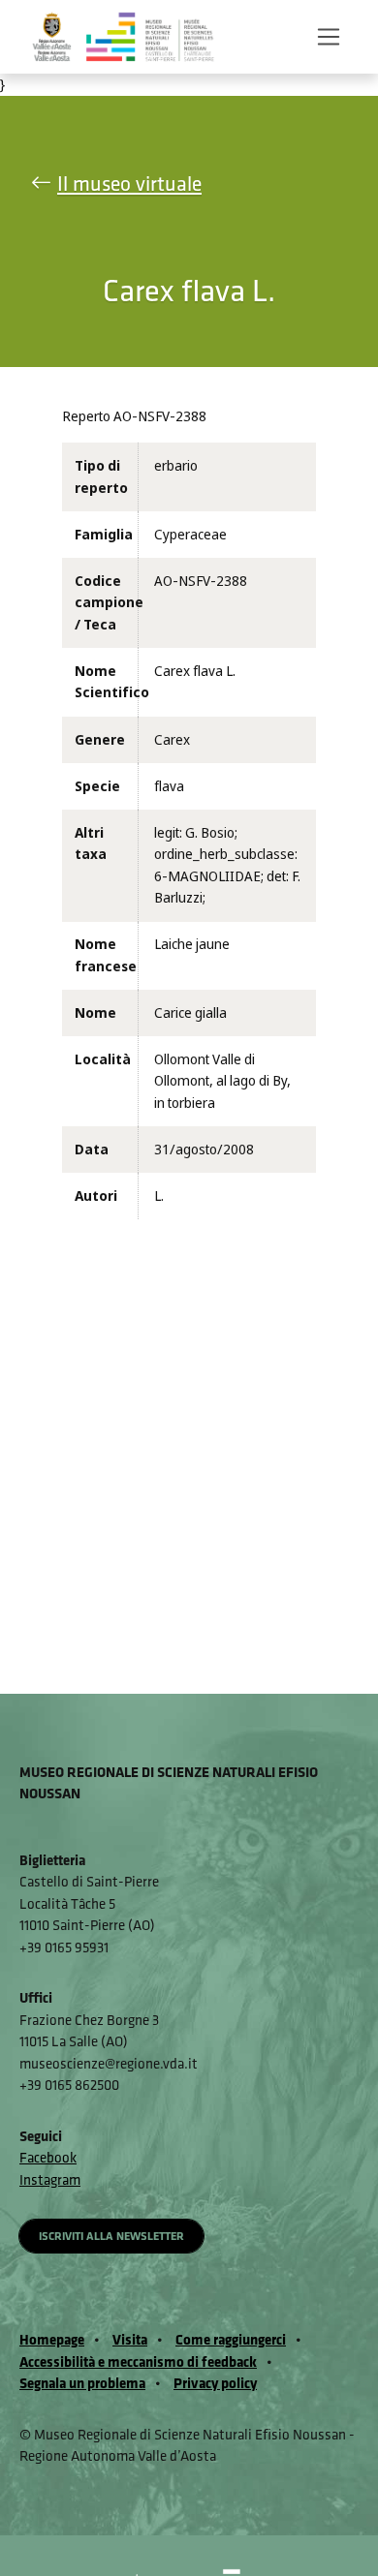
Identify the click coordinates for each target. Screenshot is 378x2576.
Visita (130, 2339)
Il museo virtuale (129, 184)
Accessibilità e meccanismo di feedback (138, 2361)
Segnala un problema (82, 2383)
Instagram (50, 2179)
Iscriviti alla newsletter (111, 2236)
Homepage (52, 2339)
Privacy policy (215, 2383)
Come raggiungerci (231, 2339)
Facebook (48, 2157)
